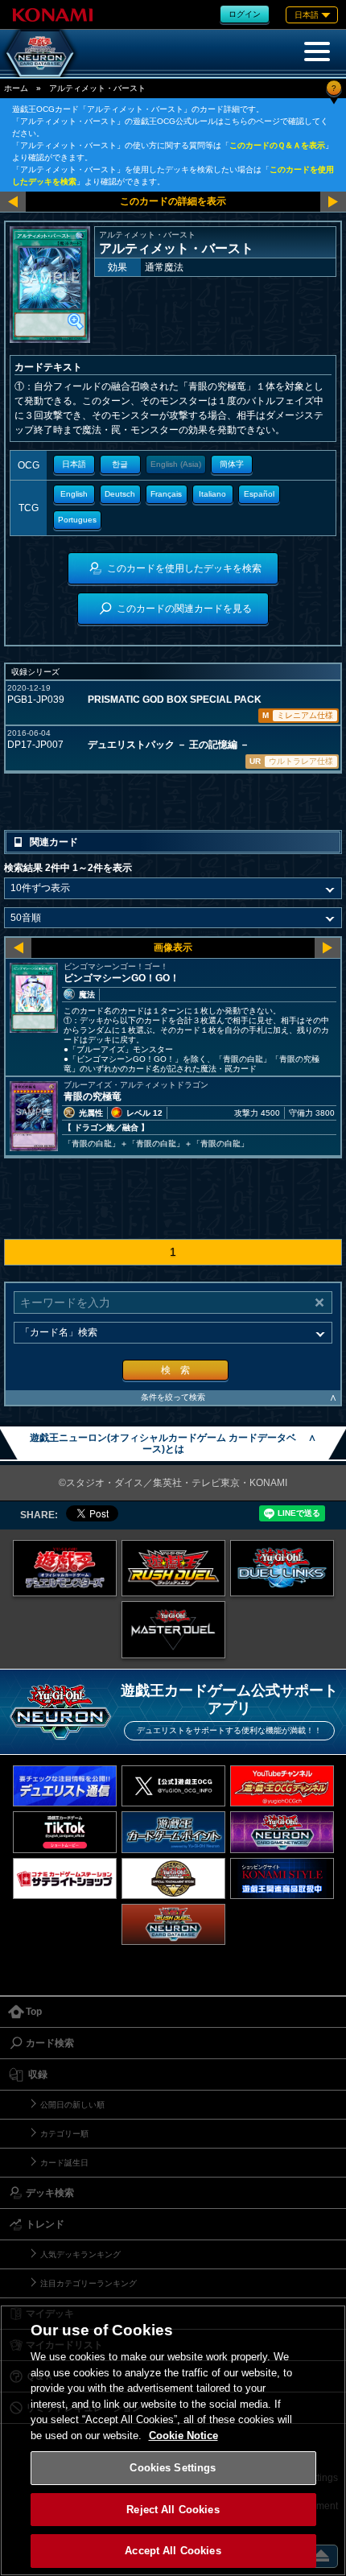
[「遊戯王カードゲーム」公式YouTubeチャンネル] (282, 1786)
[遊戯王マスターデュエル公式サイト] (173, 1630)
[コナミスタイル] (282, 1878)
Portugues (77, 520)
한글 (120, 464)
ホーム (16, 88)
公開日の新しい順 (72, 2105)
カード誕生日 (64, 2163)
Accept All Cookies (173, 2551)
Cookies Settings (173, 2468)
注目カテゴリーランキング (89, 2283)
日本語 (74, 464)
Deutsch (120, 494)
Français (166, 494)
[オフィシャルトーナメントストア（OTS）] (173, 1878)
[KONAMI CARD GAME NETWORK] (282, 1832)
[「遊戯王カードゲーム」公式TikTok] (65, 1832)
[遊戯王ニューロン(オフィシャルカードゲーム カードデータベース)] (40, 53)
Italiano (212, 494)
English (74, 494)
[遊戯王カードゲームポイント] (173, 1832)
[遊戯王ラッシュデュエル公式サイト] (173, 1569)
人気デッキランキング (80, 2254)
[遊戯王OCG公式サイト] (65, 1569)
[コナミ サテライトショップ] (65, 1878)
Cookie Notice (183, 2436)
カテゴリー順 (64, 2134)
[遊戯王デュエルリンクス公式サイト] (282, 1569)
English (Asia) (176, 464)
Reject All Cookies (173, 2510)
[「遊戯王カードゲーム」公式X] (173, 1786)
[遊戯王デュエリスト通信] (65, 1786)
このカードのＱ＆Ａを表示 (277, 145)
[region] (173, 2440)
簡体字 (232, 464)
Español (259, 494)
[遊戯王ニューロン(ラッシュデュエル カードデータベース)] (173, 1924)
